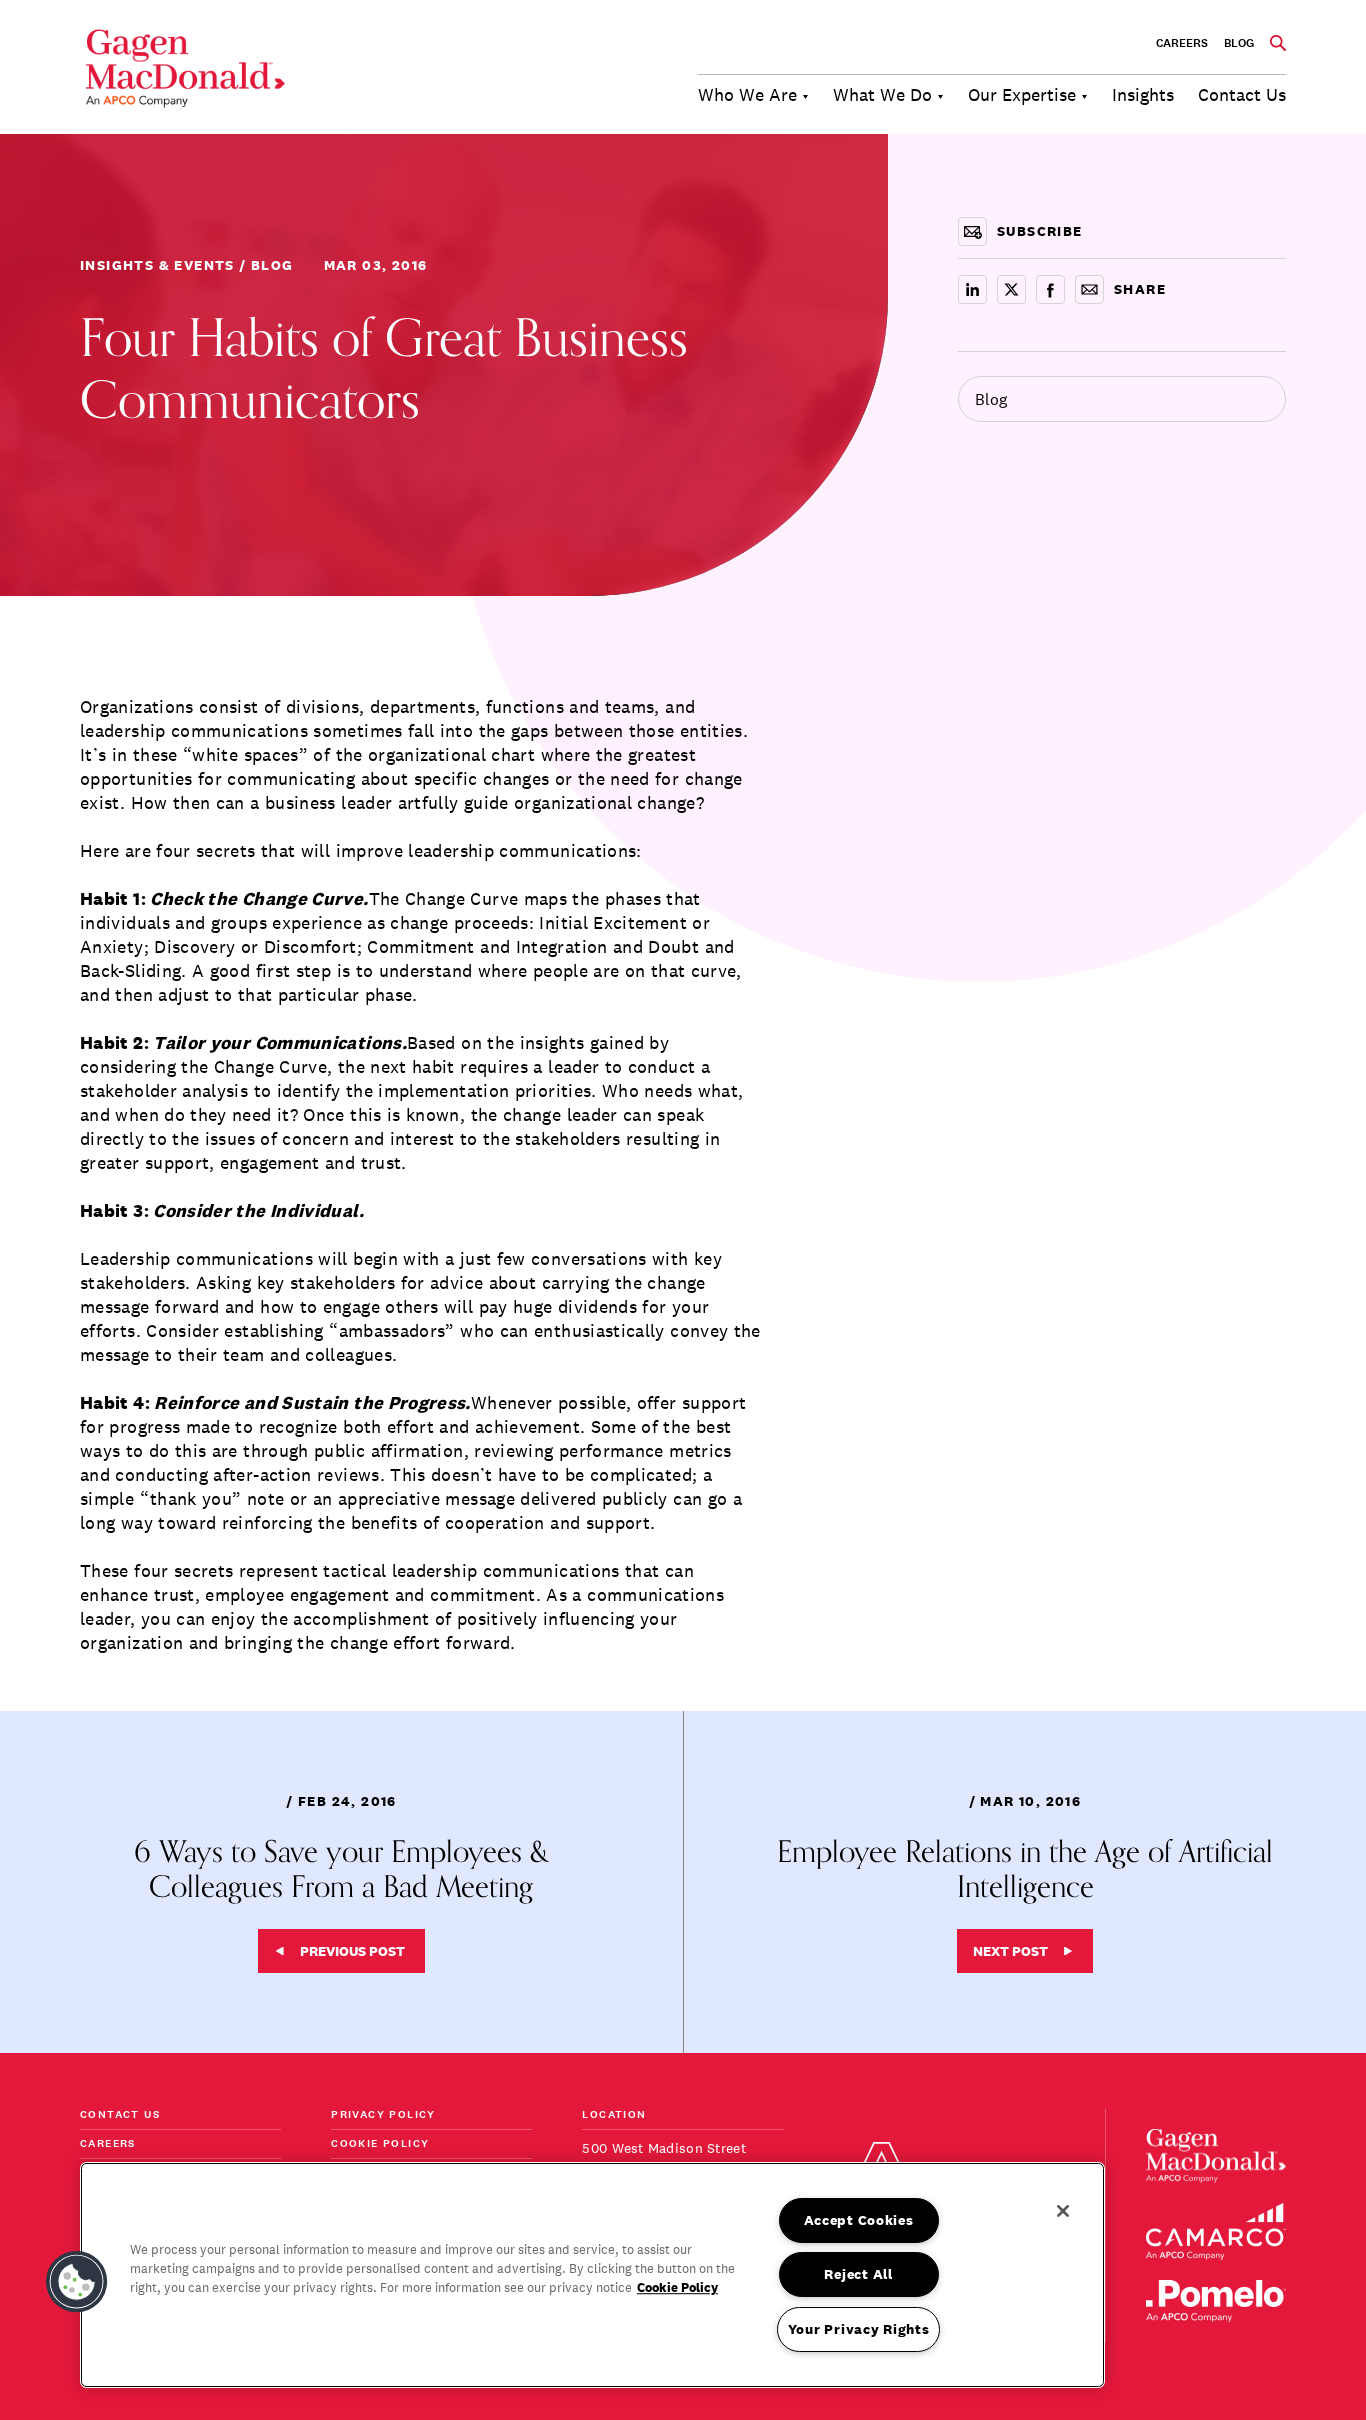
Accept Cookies (859, 2220)
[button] (77, 2282)
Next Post (1010, 1951)
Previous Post (352, 1951)
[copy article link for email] (1089, 289)
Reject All (858, 2274)
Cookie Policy (380, 2144)
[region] (592, 2275)
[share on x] (1011, 289)
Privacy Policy (383, 2115)
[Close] (1063, 2211)
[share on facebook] (1050, 289)
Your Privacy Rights (859, 2329)
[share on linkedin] (972, 289)
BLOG (1239, 43)
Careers (1182, 43)
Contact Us (120, 2115)
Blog (991, 399)
